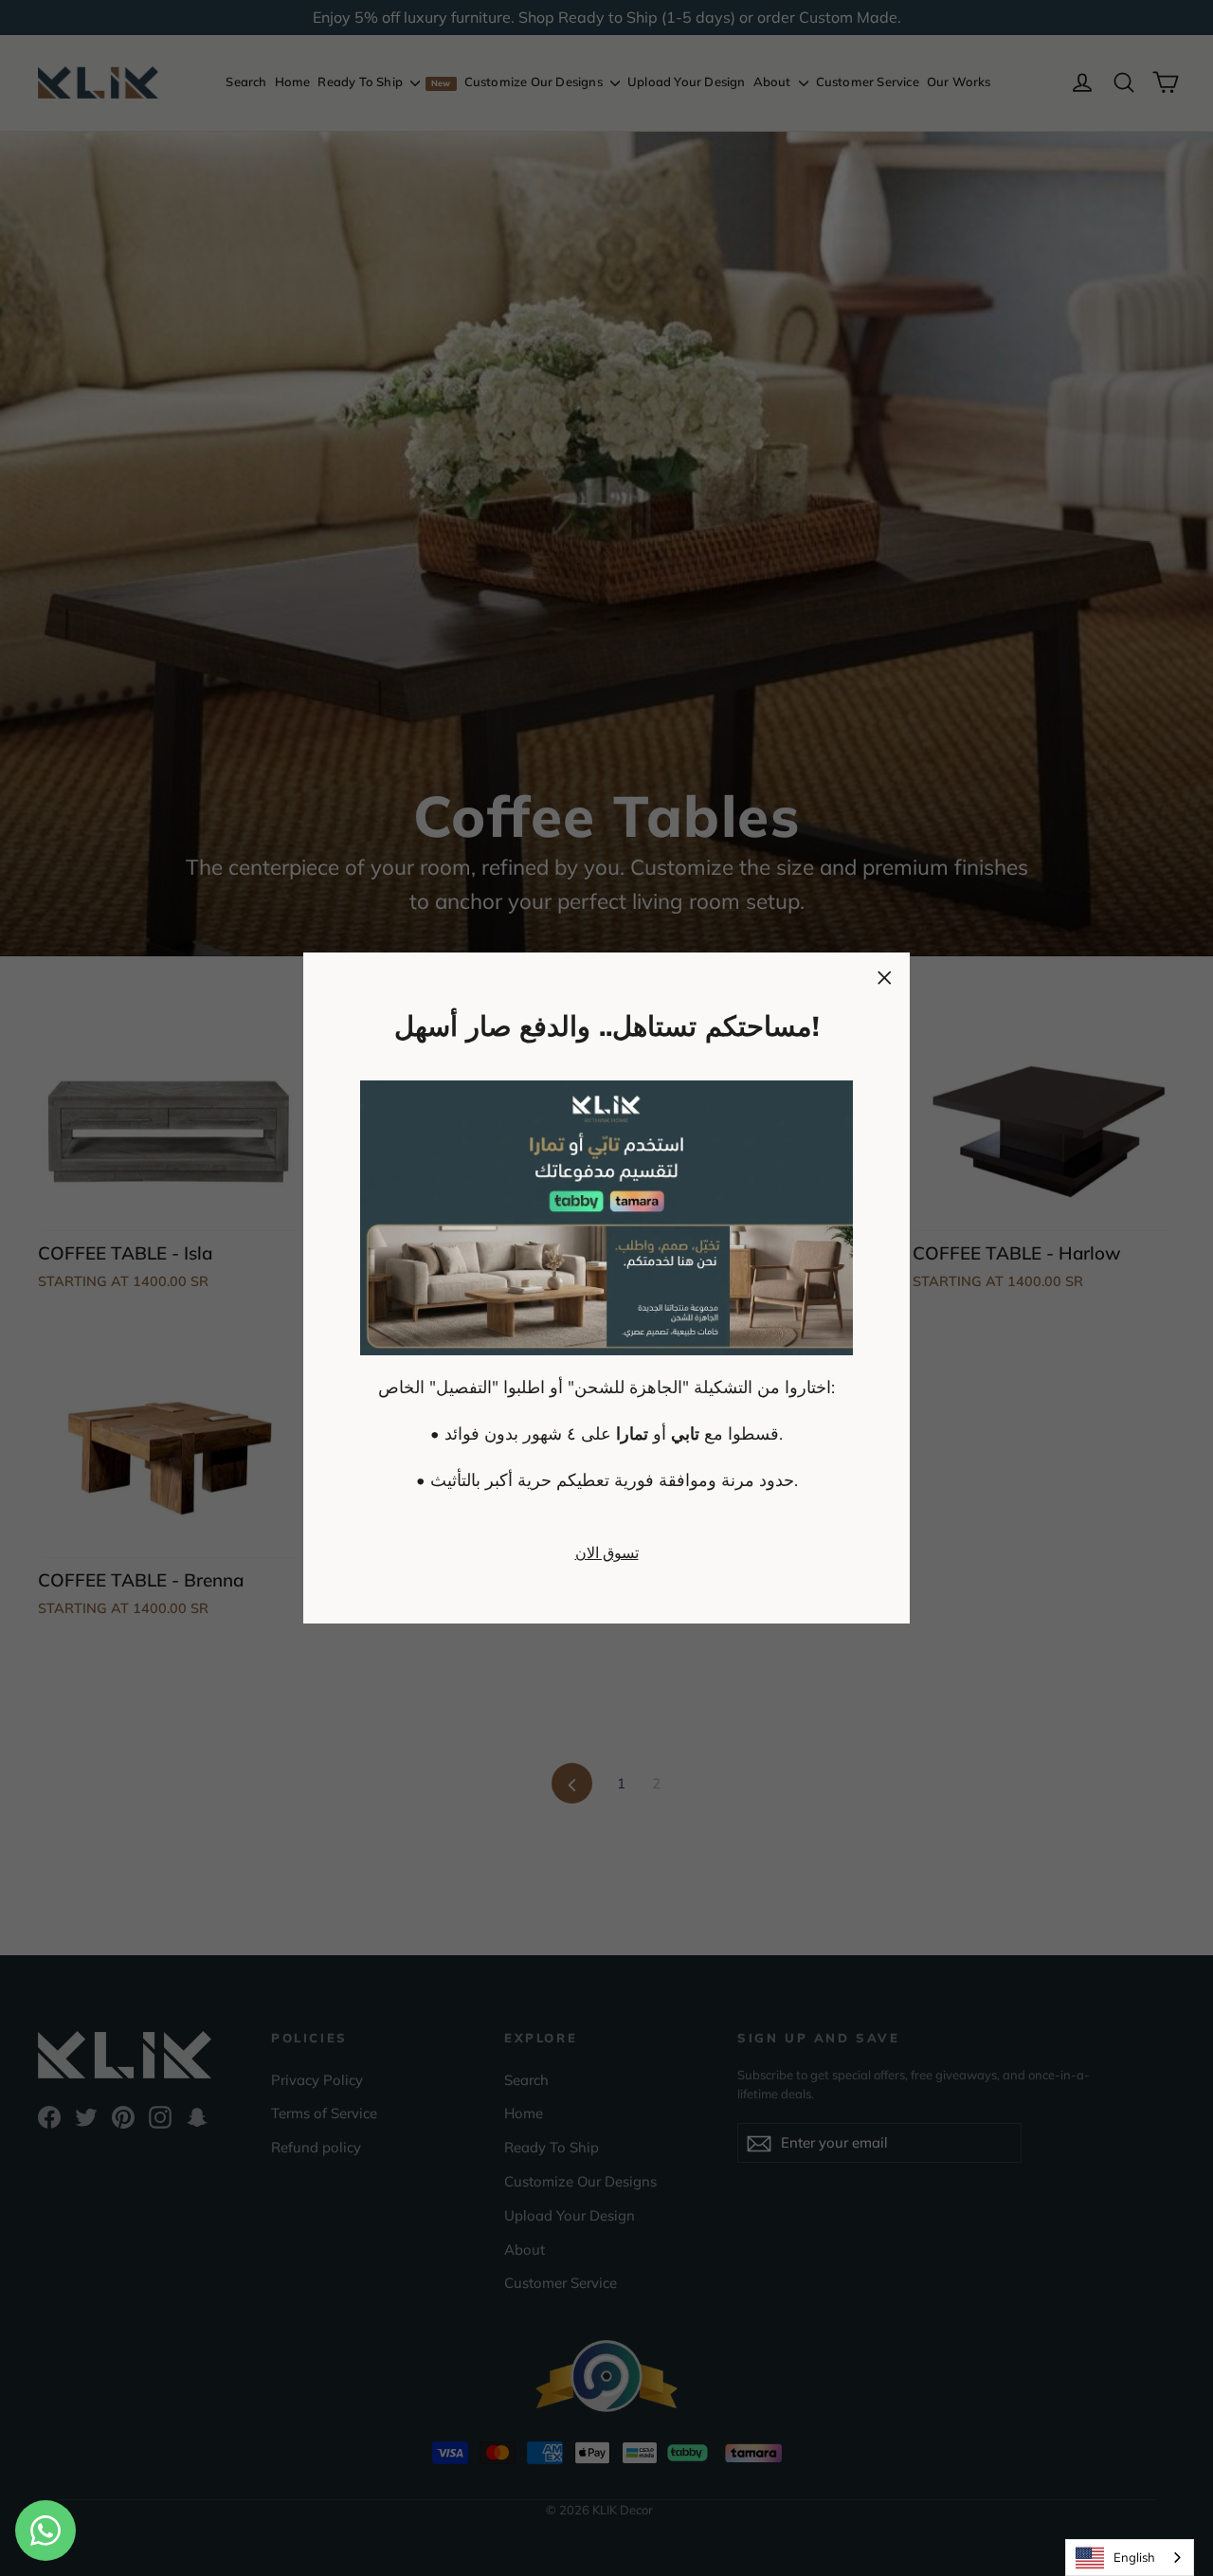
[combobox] (1130, 2558)
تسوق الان (607, 1552)
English (1134, 2557)
